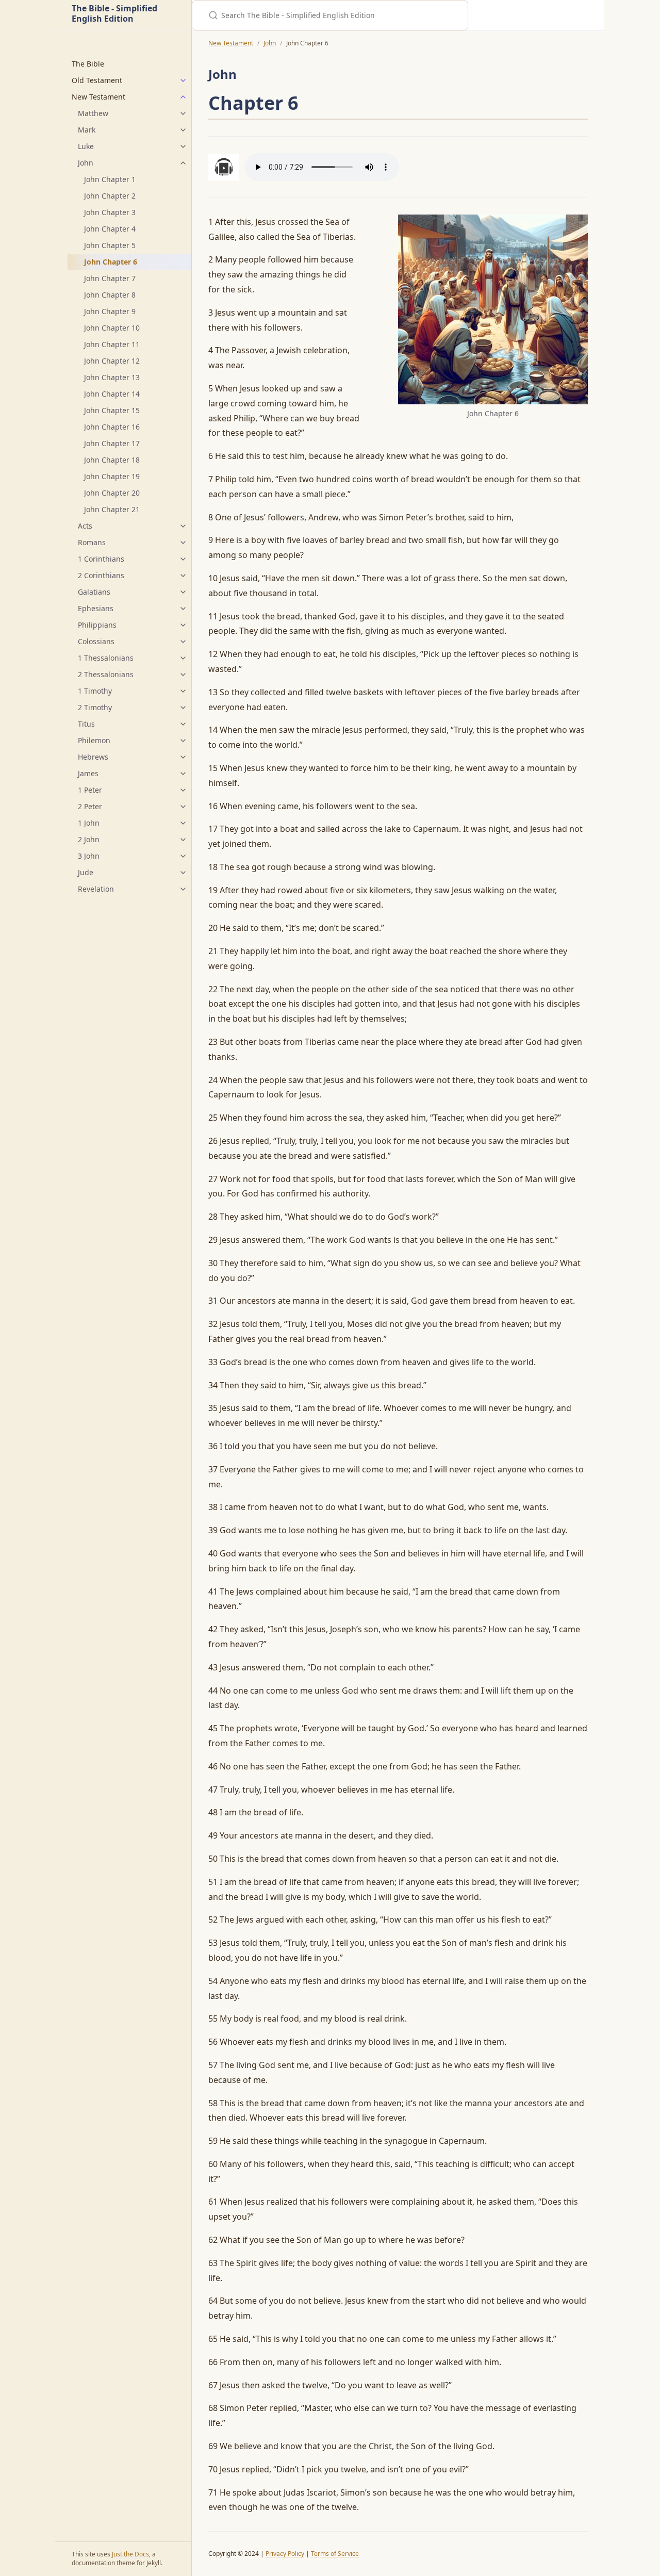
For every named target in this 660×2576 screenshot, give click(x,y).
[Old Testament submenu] (183, 80)
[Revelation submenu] (183, 889)
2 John (89, 839)
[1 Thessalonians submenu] (183, 658)
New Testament (98, 97)
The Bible (88, 64)
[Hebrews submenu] (183, 757)
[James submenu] (183, 774)
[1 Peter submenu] (183, 790)
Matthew (93, 113)
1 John (89, 823)
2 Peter (90, 806)
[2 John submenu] (183, 840)
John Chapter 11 (112, 344)
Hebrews (93, 757)
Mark (87, 130)
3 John (89, 856)
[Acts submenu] (183, 526)
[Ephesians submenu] (183, 609)
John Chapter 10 (112, 328)
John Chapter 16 (112, 427)
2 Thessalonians (106, 674)
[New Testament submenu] (183, 97)
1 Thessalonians (106, 658)
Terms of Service (335, 2554)
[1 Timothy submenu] (183, 691)
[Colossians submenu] (183, 642)
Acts (85, 526)
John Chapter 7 (110, 278)
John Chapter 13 (112, 377)
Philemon (94, 740)
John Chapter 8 (110, 295)
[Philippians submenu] (183, 625)
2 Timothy (95, 707)
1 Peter (90, 790)
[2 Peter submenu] (183, 807)
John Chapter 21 (112, 509)
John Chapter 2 (110, 196)
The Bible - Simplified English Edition (114, 14)
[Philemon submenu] (183, 741)
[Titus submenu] (183, 724)
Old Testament (97, 80)
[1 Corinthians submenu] (183, 559)
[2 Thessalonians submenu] (183, 675)
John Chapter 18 (112, 460)
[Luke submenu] (183, 146)
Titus (86, 724)
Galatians (94, 592)
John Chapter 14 (112, 394)
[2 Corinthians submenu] (183, 576)
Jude (86, 872)
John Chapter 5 (110, 245)
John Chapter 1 (110, 179)
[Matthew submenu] (183, 113)
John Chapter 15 (112, 410)
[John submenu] (183, 163)
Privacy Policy (285, 2554)
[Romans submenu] (183, 543)
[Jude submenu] (183, 873)
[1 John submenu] (183, 823)
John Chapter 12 (112, 361)
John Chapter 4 (110, 229)
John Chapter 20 (112, 493)
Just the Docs (130, 2554)
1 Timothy (95, 691)
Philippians (97, 625)
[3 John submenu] (183, 856)
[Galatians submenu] (183, 592)
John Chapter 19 (112, 476)
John (86, 163)
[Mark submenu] (183, 130)
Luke (86, 146)
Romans (92, 542)
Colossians (96, 641)
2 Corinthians (101, 575)
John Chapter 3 (110, 212)
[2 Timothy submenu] (183, 708)
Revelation (96, 889)
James (88, 773)
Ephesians (96, 608)
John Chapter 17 (112, 443)
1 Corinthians (101, 559)
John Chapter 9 (110, 311)
